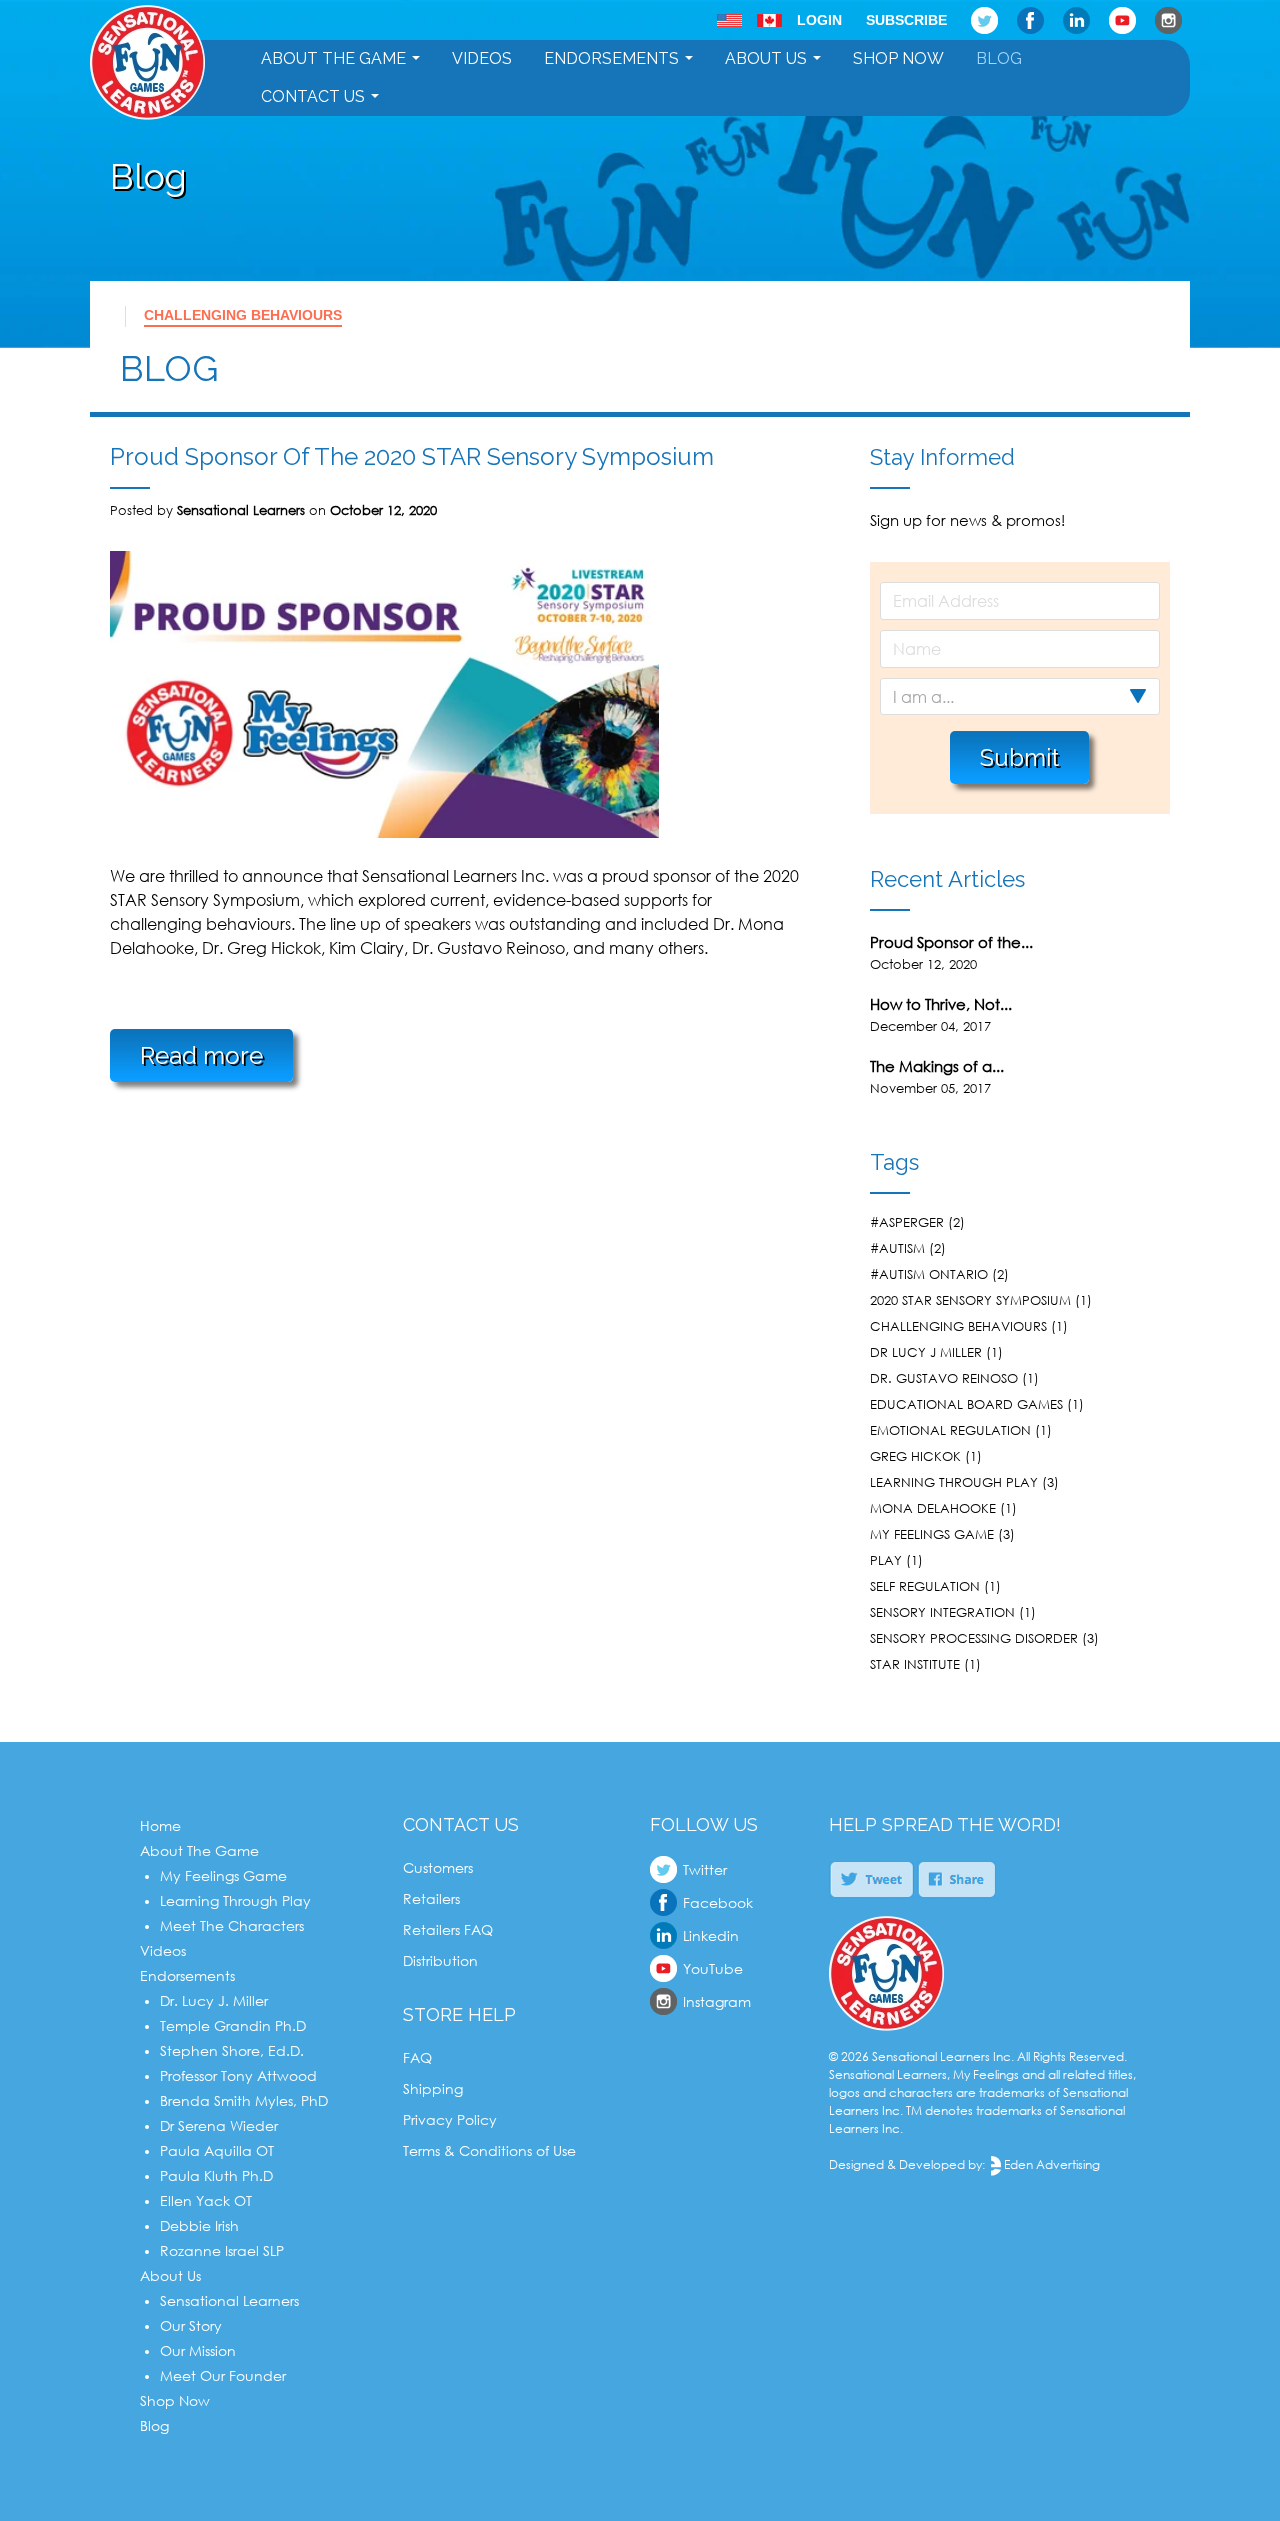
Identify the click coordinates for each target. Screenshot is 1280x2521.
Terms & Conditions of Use (489, 2150)
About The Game (333, 58)
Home (160, 1825)
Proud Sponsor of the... (951, 942)
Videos (482, 58)
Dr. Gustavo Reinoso (944, 1378)
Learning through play (954, 1482)
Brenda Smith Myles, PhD (244, 2100)
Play (886, 1560)
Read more (201, 1055)
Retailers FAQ (448, 1929)
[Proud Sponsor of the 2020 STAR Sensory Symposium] (384, 832)
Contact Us (313, 96)
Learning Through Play (235, 1900)
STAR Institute (915, 1664)
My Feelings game (932, 1534)
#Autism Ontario (929, 1274)
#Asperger (907, 1222)
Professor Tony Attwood (238, 2075)
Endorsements (611, 58)
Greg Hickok (915, 1456)
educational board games (966, 1404)
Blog (999, 58)
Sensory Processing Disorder (974, 1638)
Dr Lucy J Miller (926, 1352)
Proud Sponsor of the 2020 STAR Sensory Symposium (412, 456)
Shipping (433, 2088)
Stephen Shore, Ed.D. (232, 2050)
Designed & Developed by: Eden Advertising (964, 2164)
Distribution (440, 1960)
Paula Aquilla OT (217, 2150)
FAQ (417, 2057)
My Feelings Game (223, 1875)
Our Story (191, 2325)
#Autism (897, 1248)
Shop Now (898, 58)
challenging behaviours (243, 315)
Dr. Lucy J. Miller (214, 2000)
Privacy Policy (450, 2119)
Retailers (431, 1898)
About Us (766, 58)
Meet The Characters (232, 1925)
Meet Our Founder (223, 2375)
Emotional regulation (950, 1430)
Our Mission (198, 2350)
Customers (438, 1867)
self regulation (925, 1586)
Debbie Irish (199, 2225)
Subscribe (906, 20)
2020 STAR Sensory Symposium (970, 1300)
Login (819, 20)
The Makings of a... (937, 1066)
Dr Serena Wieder (219, 2125)
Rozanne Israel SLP (222, 2250)
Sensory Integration (942, 1612)
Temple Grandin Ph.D (233, 2025)
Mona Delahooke (933, 1508)
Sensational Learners (229, 2300)
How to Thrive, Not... (941, 1004)
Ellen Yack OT (206, 2200)
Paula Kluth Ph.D (216, 2175)
